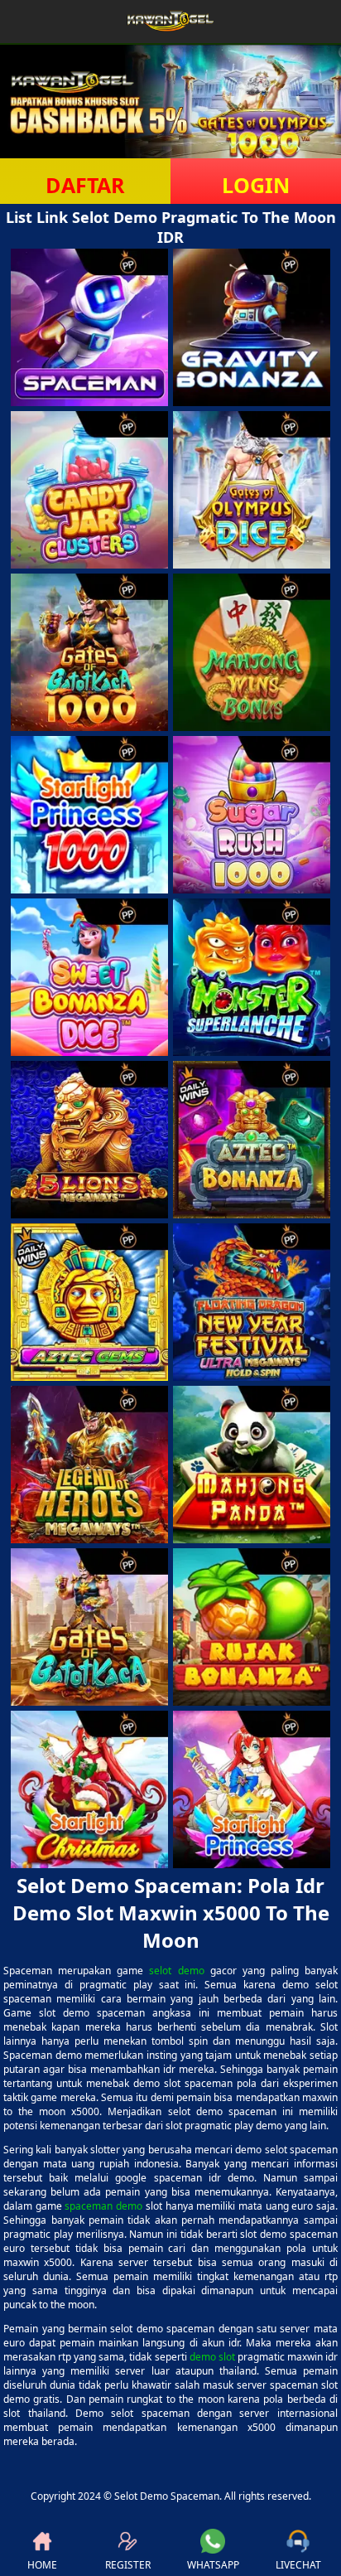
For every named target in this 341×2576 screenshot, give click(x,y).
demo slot (212, 2357)
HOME (42, 2565)
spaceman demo (103, 2206)
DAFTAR (85, 185)
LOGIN (256, 185)
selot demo (176, 1971)
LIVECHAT (298, 2565)
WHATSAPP (213, 2565)
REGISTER (128, 2565)
